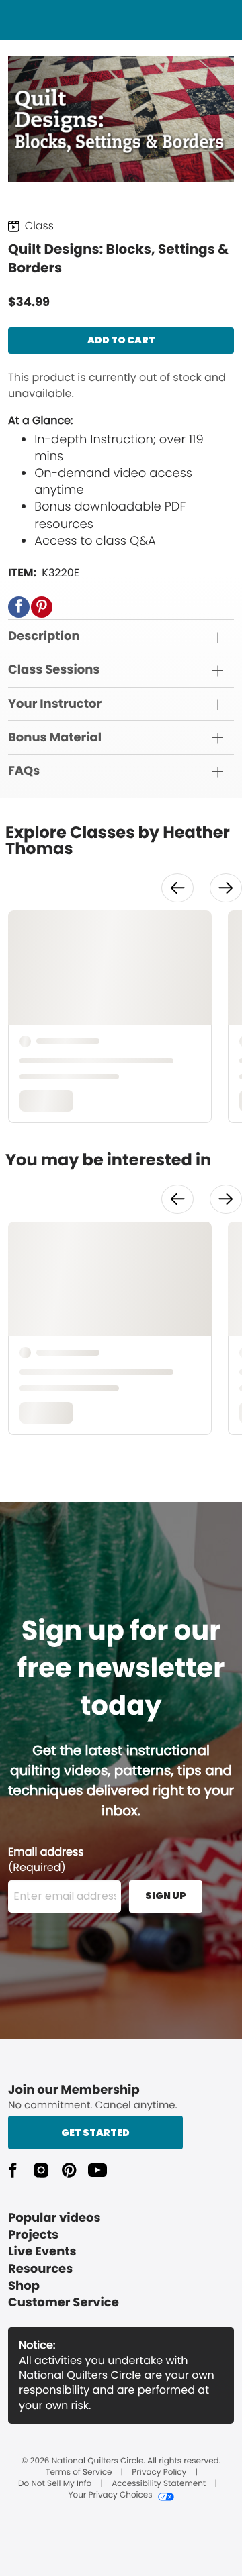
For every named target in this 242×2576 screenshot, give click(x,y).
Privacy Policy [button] (159, 2473)
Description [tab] (44, 636)
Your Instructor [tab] (55, 704)
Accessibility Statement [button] (159, 2484)
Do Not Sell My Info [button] (55, 2484)
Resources (40, 2269)
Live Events (42, 2252)
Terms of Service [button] (79, 2473)
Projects (33, 2235)
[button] (19, 607)
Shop (24, 2286)
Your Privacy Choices (110, 2495)
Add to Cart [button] (121, 340)
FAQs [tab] (24, 771)
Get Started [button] (95, 2133)
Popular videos (54, 2218)
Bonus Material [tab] (55, 738)
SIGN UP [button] (166, 1896)
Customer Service (64, 2303)
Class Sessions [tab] (54, 670)
